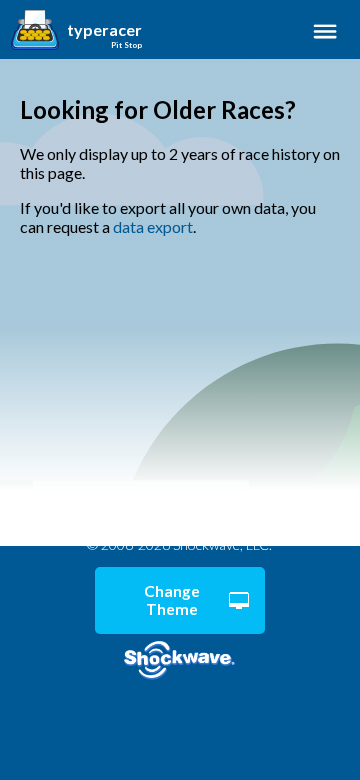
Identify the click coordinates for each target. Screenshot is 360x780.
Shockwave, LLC (179, 660)
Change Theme (172, 600)
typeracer (104, 30)
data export (153, 226)
